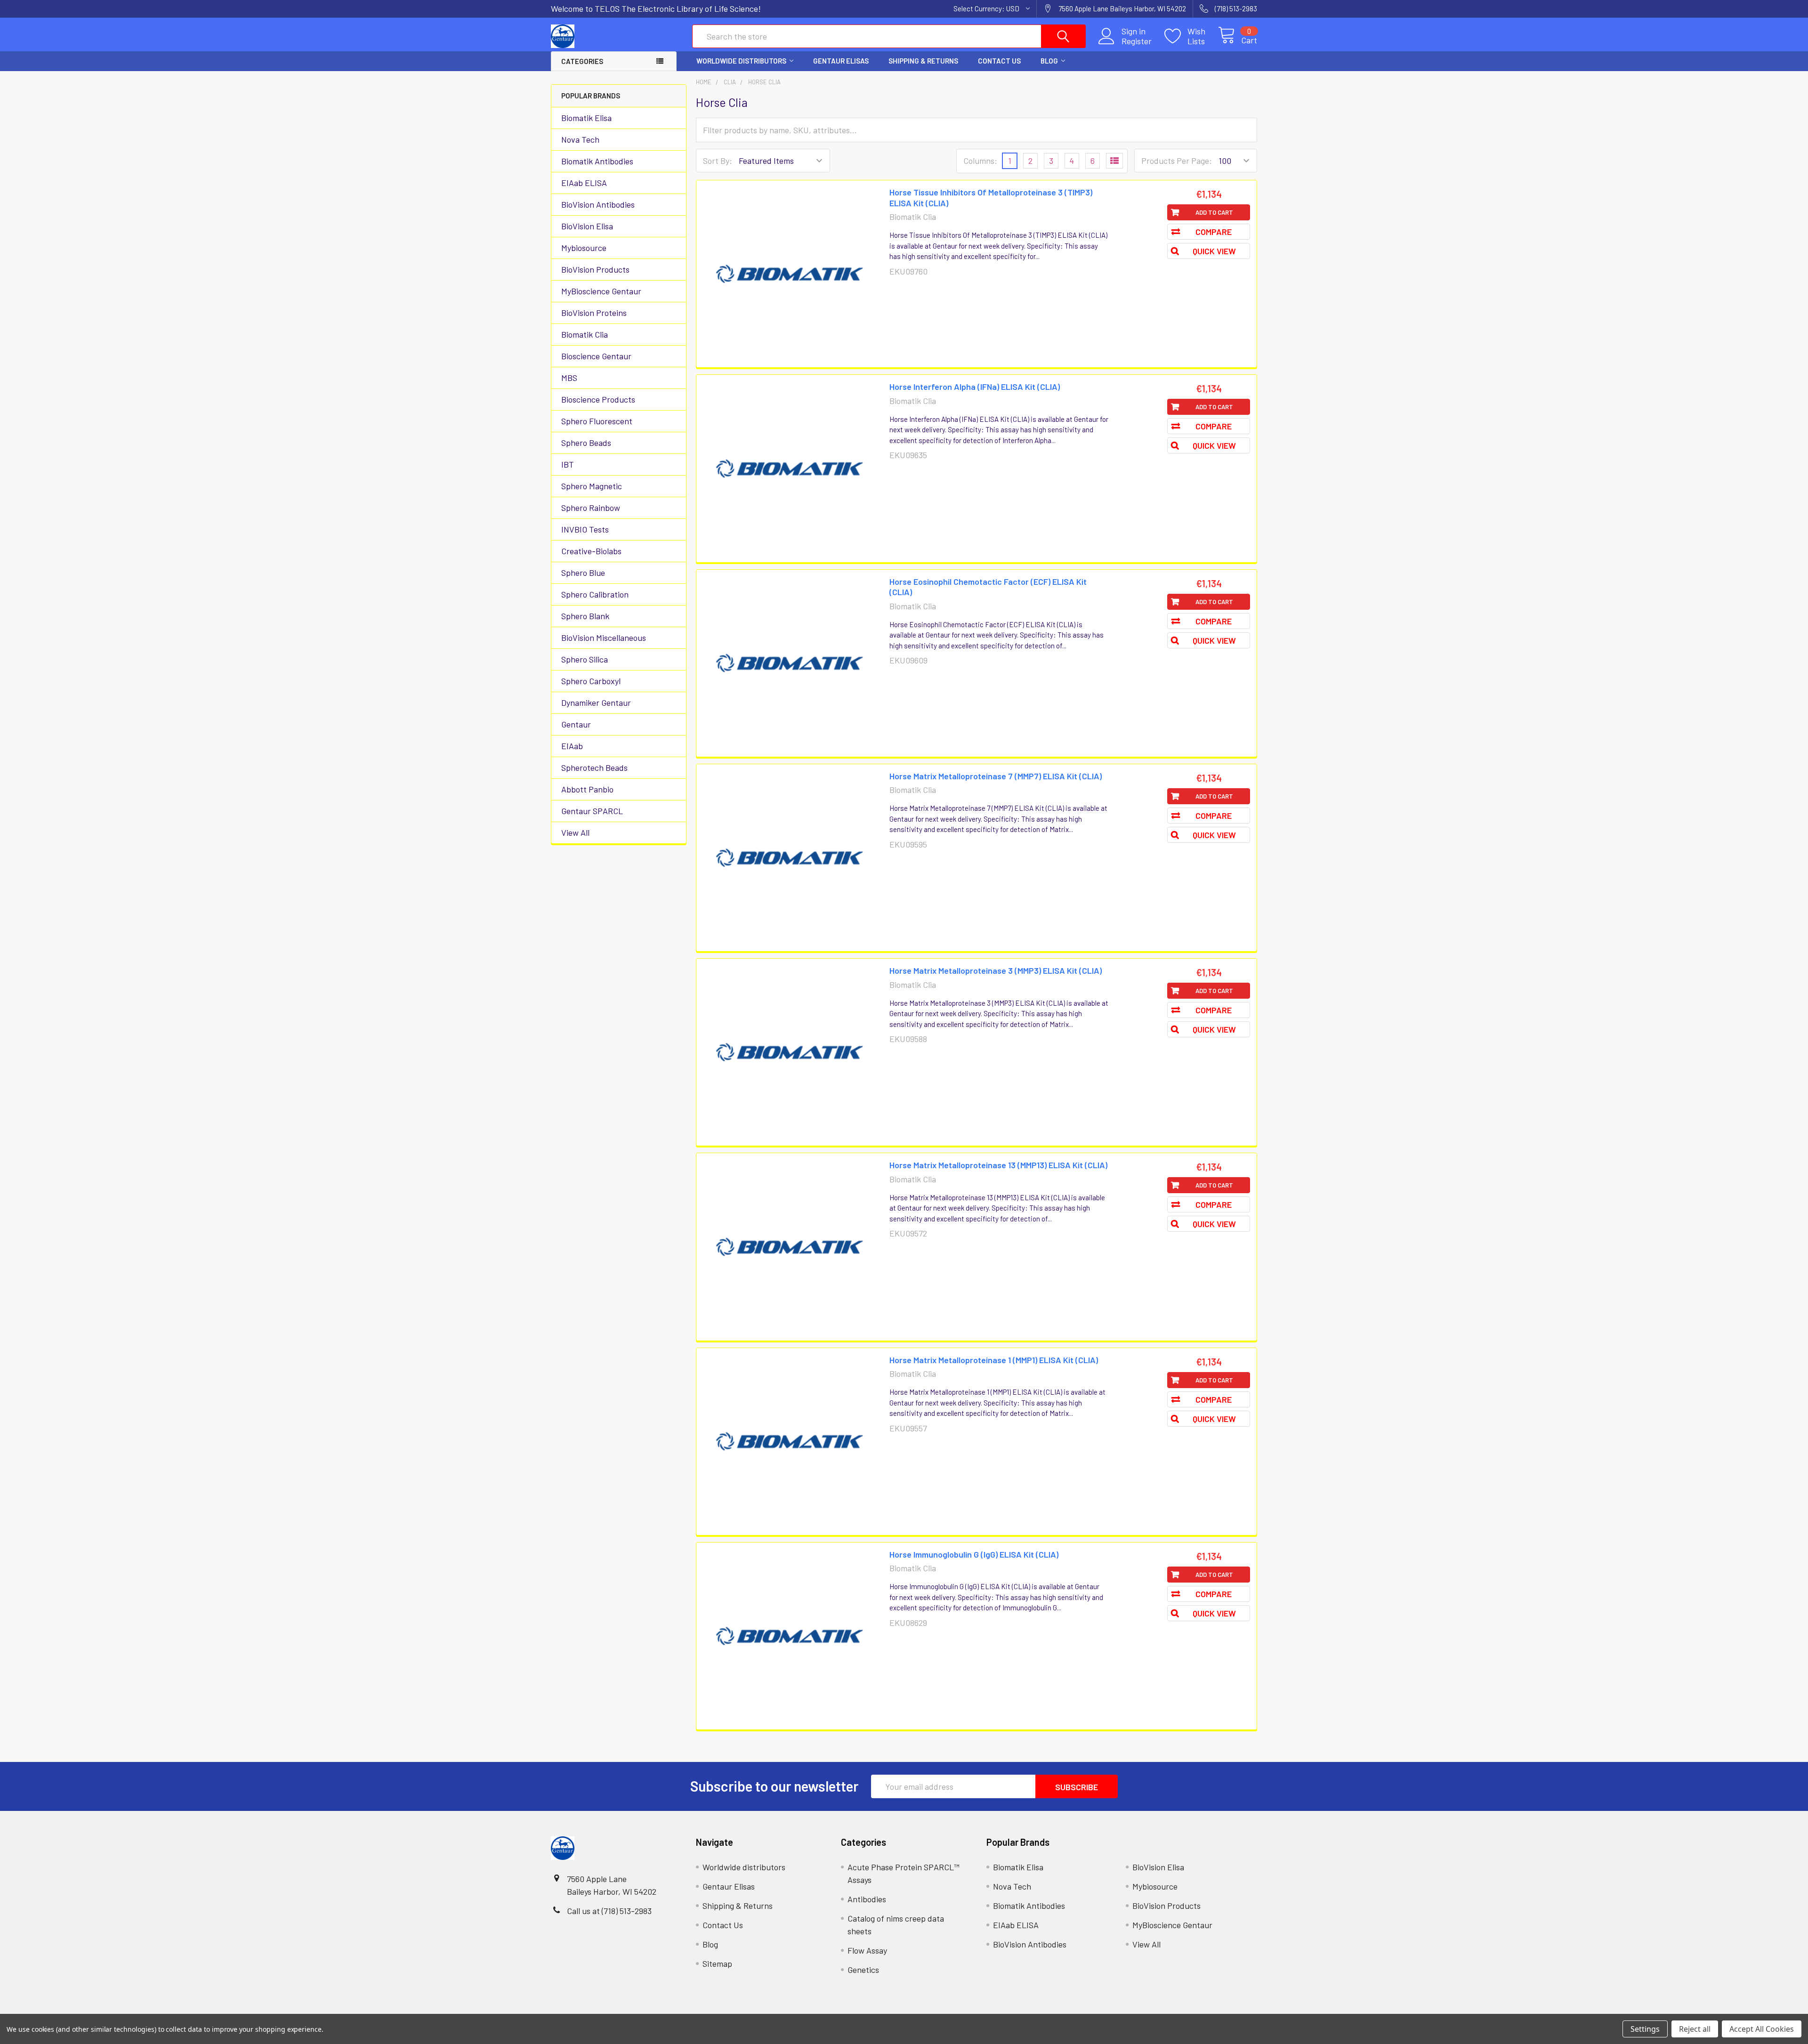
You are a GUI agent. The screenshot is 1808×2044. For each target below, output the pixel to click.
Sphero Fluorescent (597, 421)
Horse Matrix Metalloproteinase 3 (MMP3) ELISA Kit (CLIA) (996, 970)
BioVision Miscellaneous (604, 638)
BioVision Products (595, 269)
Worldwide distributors (741, 61)
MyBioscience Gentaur (601, 291)
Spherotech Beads (594, 768)
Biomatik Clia (585, 334)
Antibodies (867, 1899)
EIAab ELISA (584, 183)
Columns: (980, 161)
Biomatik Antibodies (597, 161)
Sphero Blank (585, 616)
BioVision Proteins (594, 313)
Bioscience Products (598, 399)
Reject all (1695, 2029)
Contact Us (999, 61)
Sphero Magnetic (592, 486)
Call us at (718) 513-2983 (609, 1911)
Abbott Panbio (587, 789)
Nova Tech (580, 139)
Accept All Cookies (1762, 2029)
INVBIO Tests (585, 529)
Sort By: (718, 161)
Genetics (863, 1970)
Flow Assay (867, 1950)
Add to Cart (1214, 212)
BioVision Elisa (587, 226)
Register (1137, 41)
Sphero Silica (585, 659)
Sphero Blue (583, 573)
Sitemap (717, 1963)
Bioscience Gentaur (596, 356)
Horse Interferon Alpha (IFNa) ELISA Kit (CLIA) (975, 387)
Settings (1645, 2029)
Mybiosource (584, 248)
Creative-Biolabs (591, 551)
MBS (569, 378)
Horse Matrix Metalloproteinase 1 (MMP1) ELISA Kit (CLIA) (994, 1360)
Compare (1214, 232)
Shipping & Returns (923, 61)
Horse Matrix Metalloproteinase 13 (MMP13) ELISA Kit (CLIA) (998, 1165)
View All (575, 832)
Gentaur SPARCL (592, 811)
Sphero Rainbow (591, 508)
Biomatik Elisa (586, 118)
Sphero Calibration (595, 594)
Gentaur (576, 724)
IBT (568, 464)
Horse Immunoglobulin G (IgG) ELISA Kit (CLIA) (974, 1554)
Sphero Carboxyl (591, 681)
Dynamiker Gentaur (596, 703)
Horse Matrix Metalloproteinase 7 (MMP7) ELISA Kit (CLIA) (996, 776)
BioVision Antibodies (598, 204)
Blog (1049, 61)
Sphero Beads (586, 443)
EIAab (572, 746)
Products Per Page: (1177, 161)
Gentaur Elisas (841, 61)
